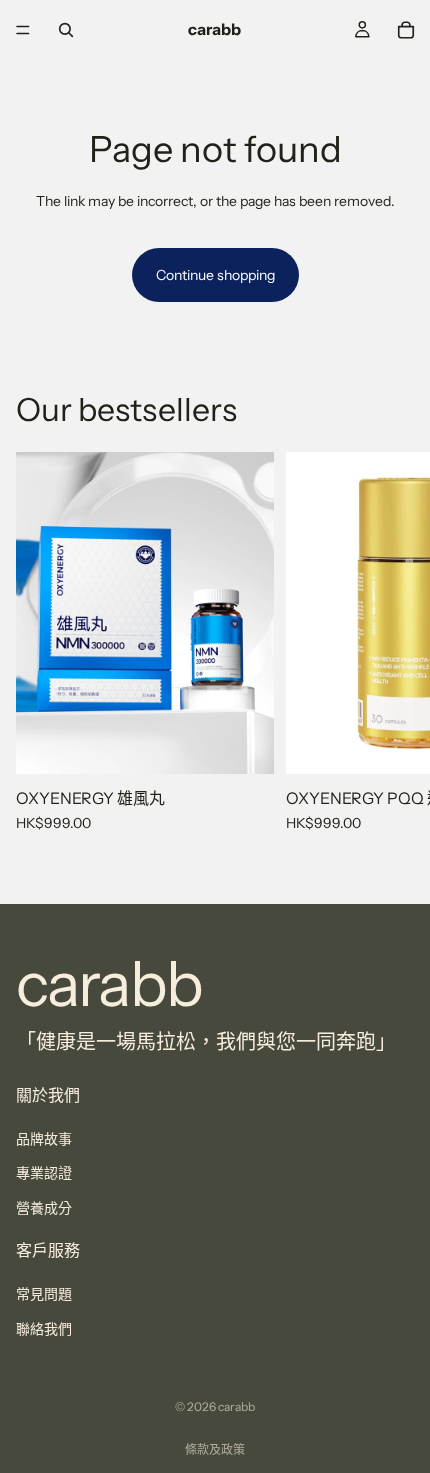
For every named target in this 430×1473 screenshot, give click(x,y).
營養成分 (44, 1208)
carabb (236, 1406)
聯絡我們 (44, 1329)
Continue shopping (215, 275)
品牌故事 (44, 1139)
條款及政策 (215, 1449)
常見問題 (44, 1294)
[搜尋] (66, 30)
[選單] (23, 30)
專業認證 (44, 1174)
